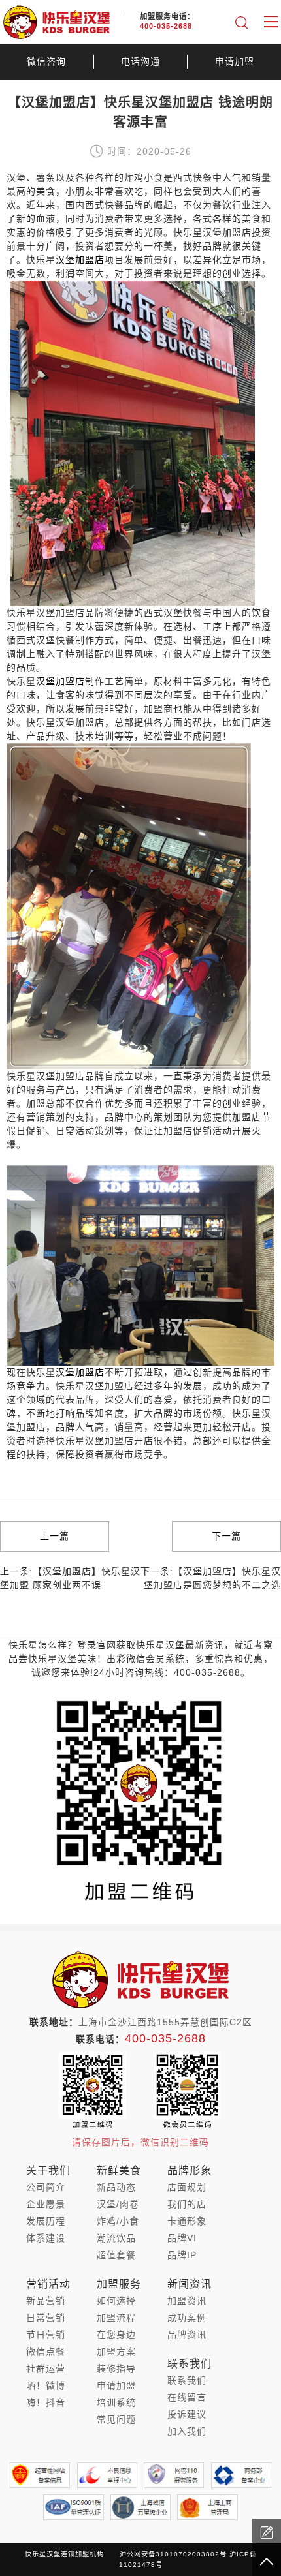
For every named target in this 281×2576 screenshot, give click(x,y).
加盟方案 (116, 2352)
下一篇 (226, 1536)
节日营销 (46, 2335)
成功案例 (187, 2318)
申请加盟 (235, 61)
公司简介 (46, 2187)
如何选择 (116, 2301)
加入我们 (187, 2431)
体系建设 (46, 2238)
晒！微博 (46, 2385)
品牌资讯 (187, 2335)
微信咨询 (46, 61)
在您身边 (116, 2335)
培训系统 (116, 2402)
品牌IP (182, 2255)
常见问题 (116, 2419)
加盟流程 (116, 2318)
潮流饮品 (116, 2238)
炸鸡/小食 (118, 2221)
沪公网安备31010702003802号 (173, 2554)
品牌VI (182, 2238)
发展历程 (46, 2221)
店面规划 (187, 2187)
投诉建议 (187, 2414)
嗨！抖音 (46, 2402)
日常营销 (46, 2318)
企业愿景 (46, 2204)
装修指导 (116, 2369)
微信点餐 (46, 2352)
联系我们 (187, 2380)
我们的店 (187, 2204)
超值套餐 (116, 2255)
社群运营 (46, 2369)
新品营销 (46, 2301)
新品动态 (116, 2187)
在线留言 (187, 2397)
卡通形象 (187, 2221)
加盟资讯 (187, 2301)
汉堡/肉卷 (118, 2204)
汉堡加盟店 (80, 1372)
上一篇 (55, 1536)
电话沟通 (140, 61)
